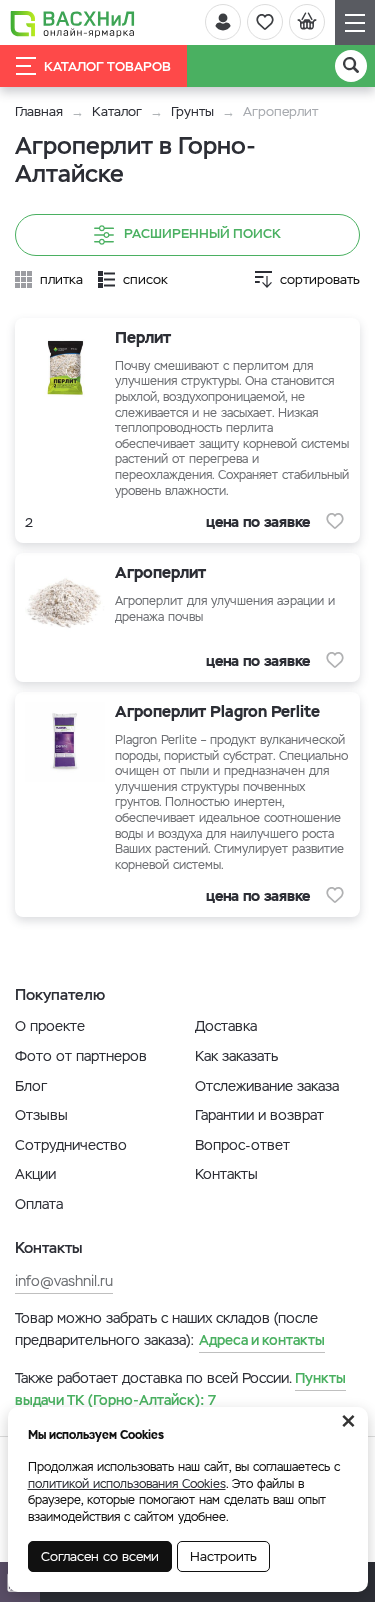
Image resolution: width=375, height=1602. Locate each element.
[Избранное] (265, 22)
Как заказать (236, 1056)
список (145, 279)
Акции (35, 1174)
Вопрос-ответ (242, 1145)
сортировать (320, 279)
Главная (39, 111)
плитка (61, 279)
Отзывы (41, 1115)
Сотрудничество (71, 1145)
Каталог (117, 111)
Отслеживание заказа (267, 1086)
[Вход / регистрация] (223, 22)
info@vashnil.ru (64, 1281)
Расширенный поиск (202, 233)
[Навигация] (355, 22)
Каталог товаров (107, 66)
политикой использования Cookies (127, 1484)
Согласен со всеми (100, 1556)
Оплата (39, 1204)
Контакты (226, 1174)
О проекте (50, 1026)
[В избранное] (335, 521)
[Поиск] (351, 66)
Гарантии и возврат (259, 1115)
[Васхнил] (72, 23)
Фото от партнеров (81, 1056)
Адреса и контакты (262, 1340)
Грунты (192, 111)
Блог (31, 1086)
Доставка (226, 1026)
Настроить (223, 1556)
